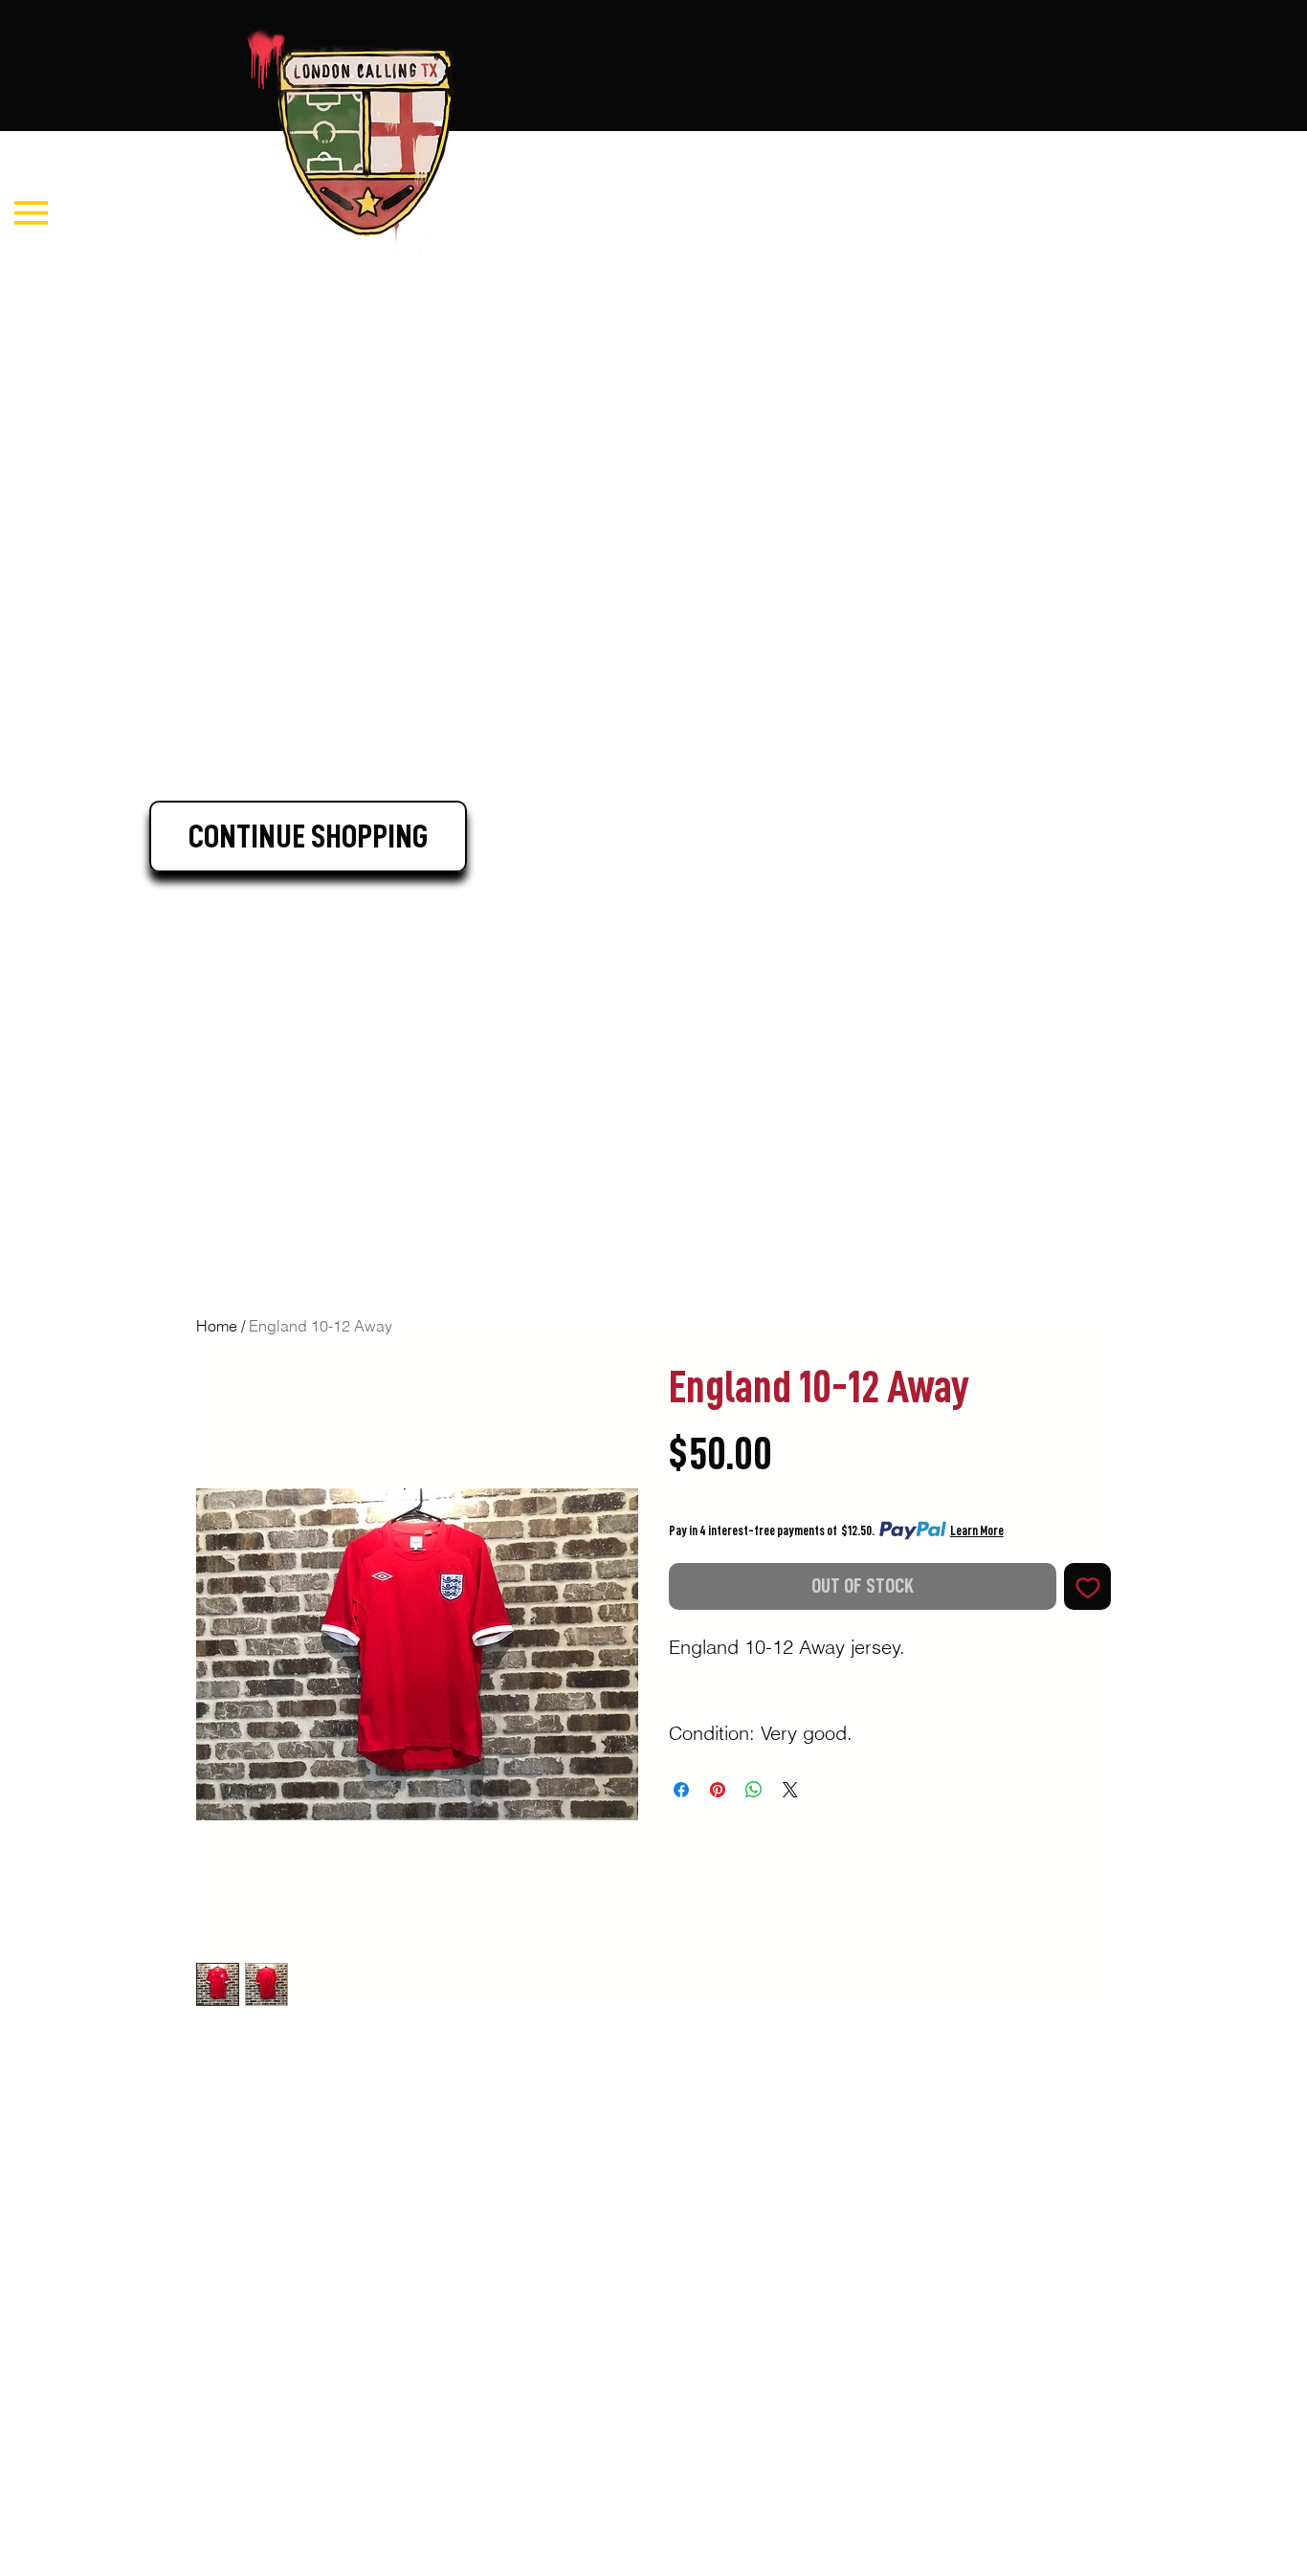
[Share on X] (790, 1790)
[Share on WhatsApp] (754, 1790)
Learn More (977, 1530)
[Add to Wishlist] (1087, 1586)
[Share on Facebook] (681, 1790)
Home (217, 1326)
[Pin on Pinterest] (718, 1790)
